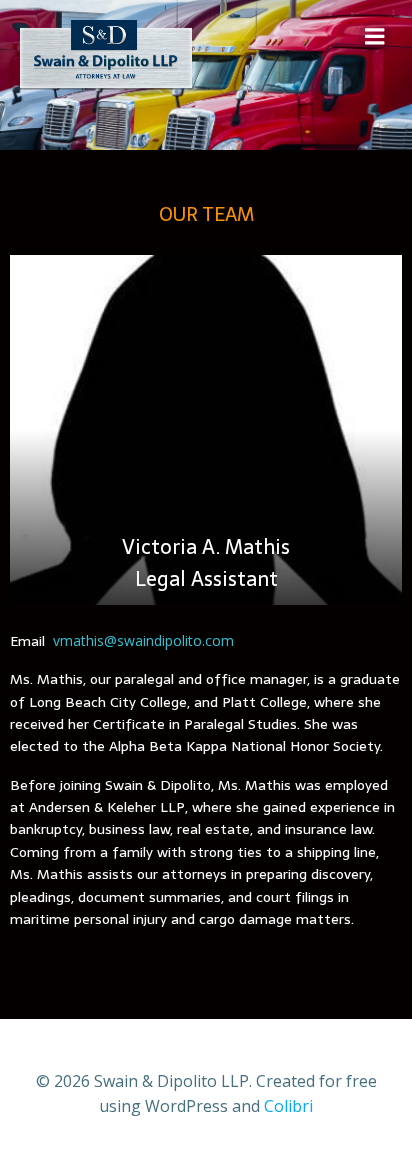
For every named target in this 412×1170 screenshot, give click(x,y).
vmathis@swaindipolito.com (143, 640)
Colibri (288, 1106)
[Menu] (375, 37)
